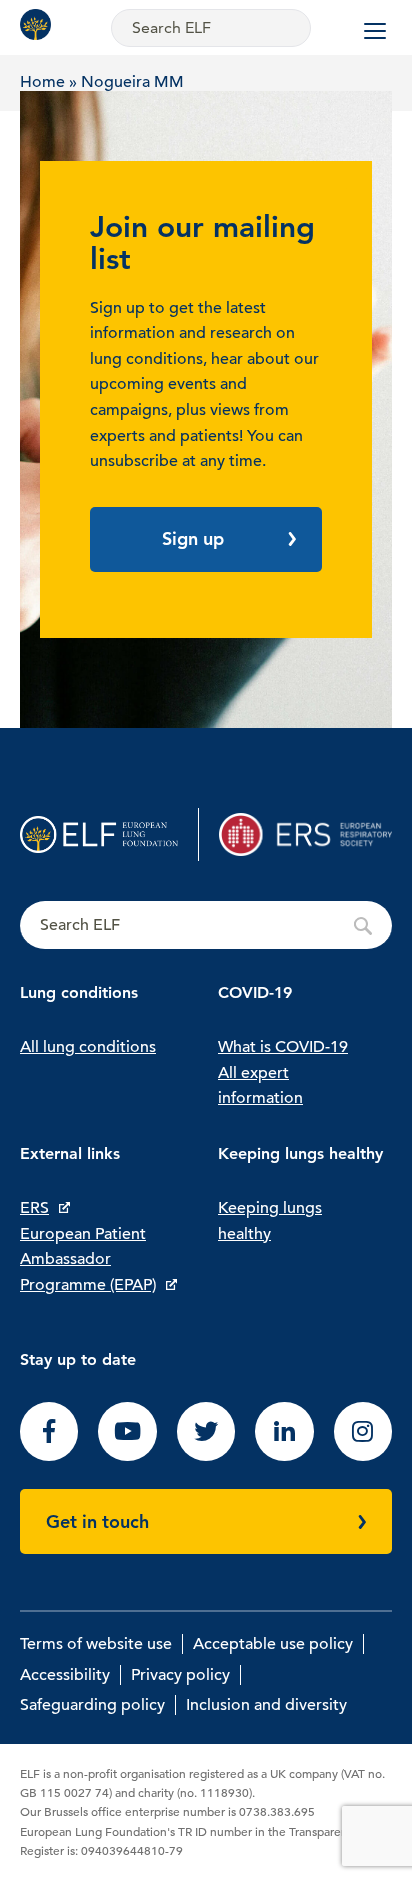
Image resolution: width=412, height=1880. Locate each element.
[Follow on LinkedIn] (284, 1456)
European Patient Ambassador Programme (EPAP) (88, 1259)
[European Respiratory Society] (305, 834)
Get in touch (97, 1521)
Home (42, 82)
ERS (34, 1208)
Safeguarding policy (92, 1705)
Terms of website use (96, 1644)
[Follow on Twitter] (206, 1456)
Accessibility (65, 1675)
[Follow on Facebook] (49, 1456)
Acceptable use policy (273, 1644)
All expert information (260, 1086)
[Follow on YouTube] (127, 1456)
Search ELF (206, 926)
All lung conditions (88, 1047)
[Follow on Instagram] (363, 1456)
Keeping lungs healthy (270, 1221)
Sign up (193, 538)
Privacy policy (180, 1675)
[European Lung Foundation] (40, 24)
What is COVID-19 (283, 1047)
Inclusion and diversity (266, 1705)
